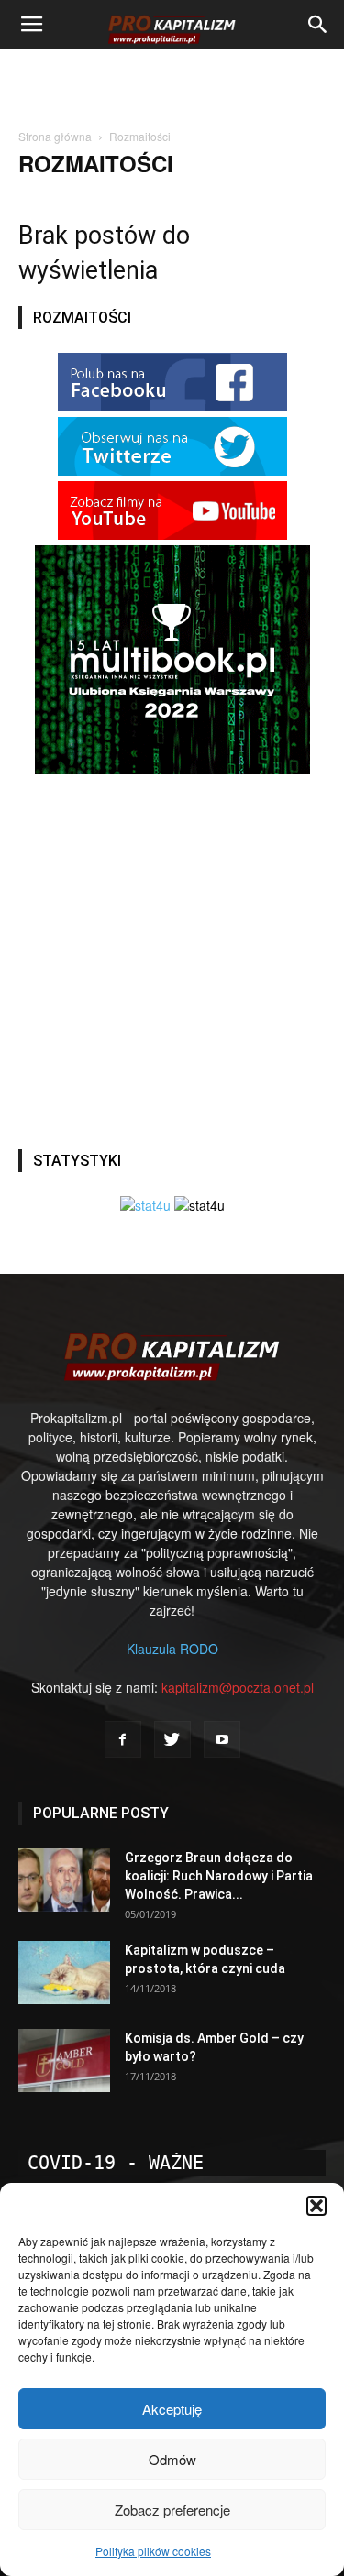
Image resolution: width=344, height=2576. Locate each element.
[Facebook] (123, 1739)
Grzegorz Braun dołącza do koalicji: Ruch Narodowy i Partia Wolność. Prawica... (219, 1876)
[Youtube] (222, 1739)
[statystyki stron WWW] (145, 1205)
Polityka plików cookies (153, 2551)
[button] (316, 2206)
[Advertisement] (172, 82)
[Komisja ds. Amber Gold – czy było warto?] (64, 2061)
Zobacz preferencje (172, 2510)
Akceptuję (172, 2409)
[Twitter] (172, 1739)
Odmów (172, 2459)
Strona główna (55, 136)
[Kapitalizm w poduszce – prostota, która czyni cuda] (64, 1973)
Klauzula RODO (172, 1649)
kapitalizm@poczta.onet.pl (238, 1687)
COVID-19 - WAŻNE (116, 2163)
